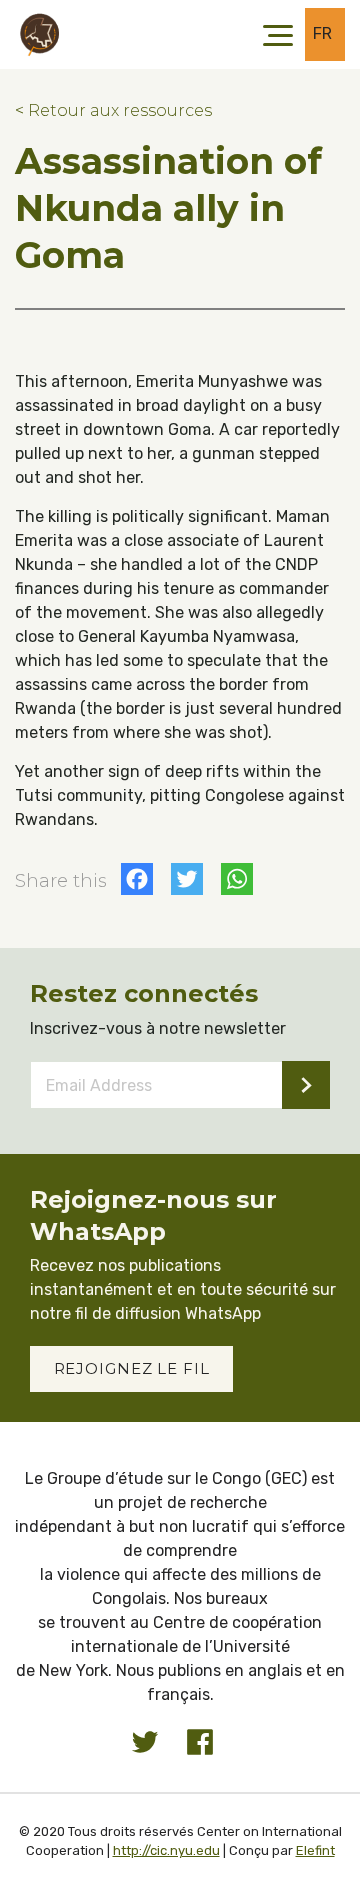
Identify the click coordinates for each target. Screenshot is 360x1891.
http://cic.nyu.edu (166, 1850)
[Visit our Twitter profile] (145, 1742)
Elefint (315, 1850)
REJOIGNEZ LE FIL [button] (132, 1368)
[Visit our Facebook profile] (200, 1742)
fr (323, 33)
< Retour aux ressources (113, 110)
